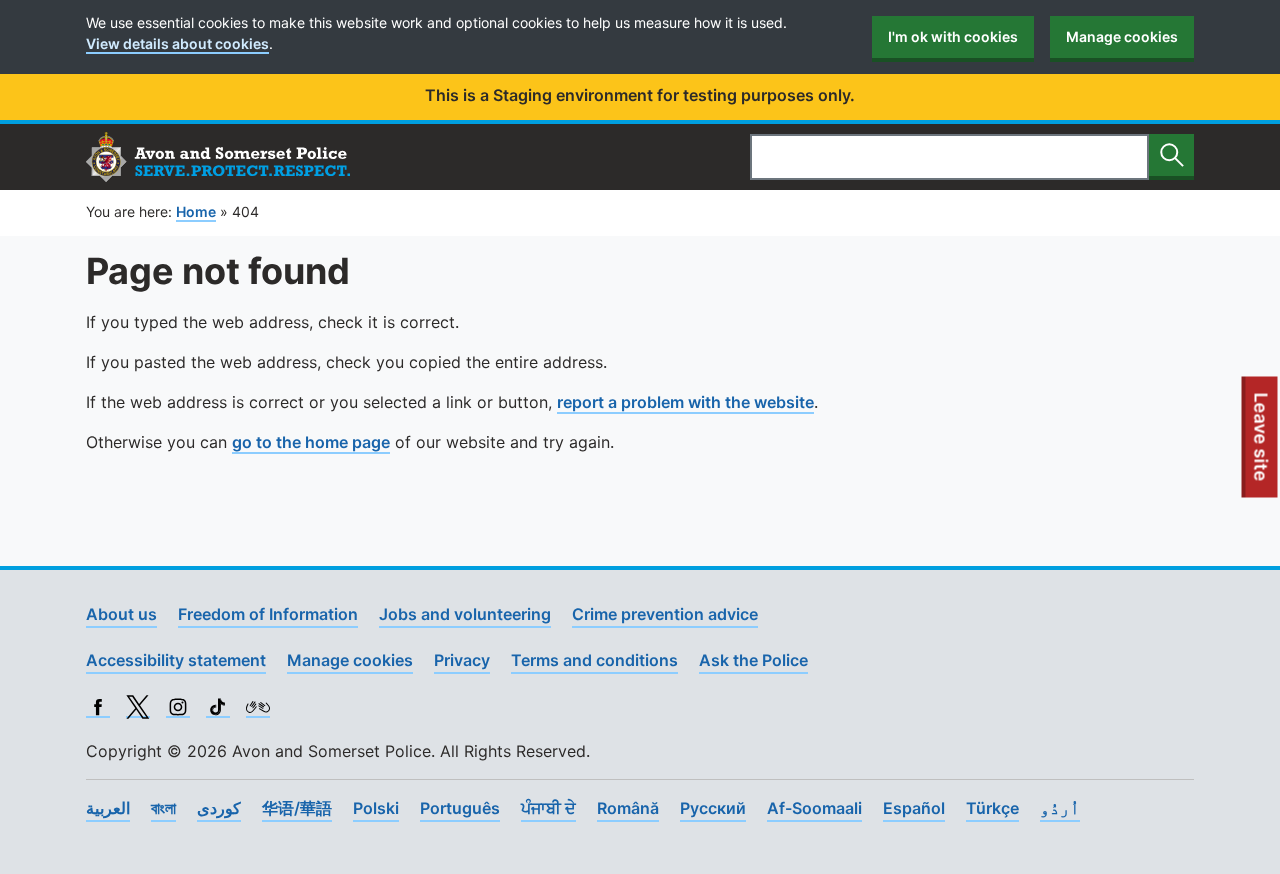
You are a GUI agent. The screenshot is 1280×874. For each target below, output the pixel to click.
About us (121, 614)
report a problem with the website (685, 402)
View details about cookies (177, 43)
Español (914, 808)
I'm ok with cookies (953, 36)
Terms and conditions (594, 660)
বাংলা (163, 808)
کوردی (219, 808)
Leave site (1262, 445)
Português (460, 808)
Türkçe (992, 808)
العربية (108, 808)
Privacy (462, 660)
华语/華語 (297, 808)
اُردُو (1060, 808)
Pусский (713, 808)
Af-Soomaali (814, 808)
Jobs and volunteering (465, 614)
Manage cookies (1122, 36)
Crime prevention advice (665, 614)
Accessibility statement (176, 660)
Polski (376, 808)
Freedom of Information (268, 614)
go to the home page (311, 442)
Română (628, 808)
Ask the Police (753, 660)
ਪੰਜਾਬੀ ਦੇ (548, 808)
